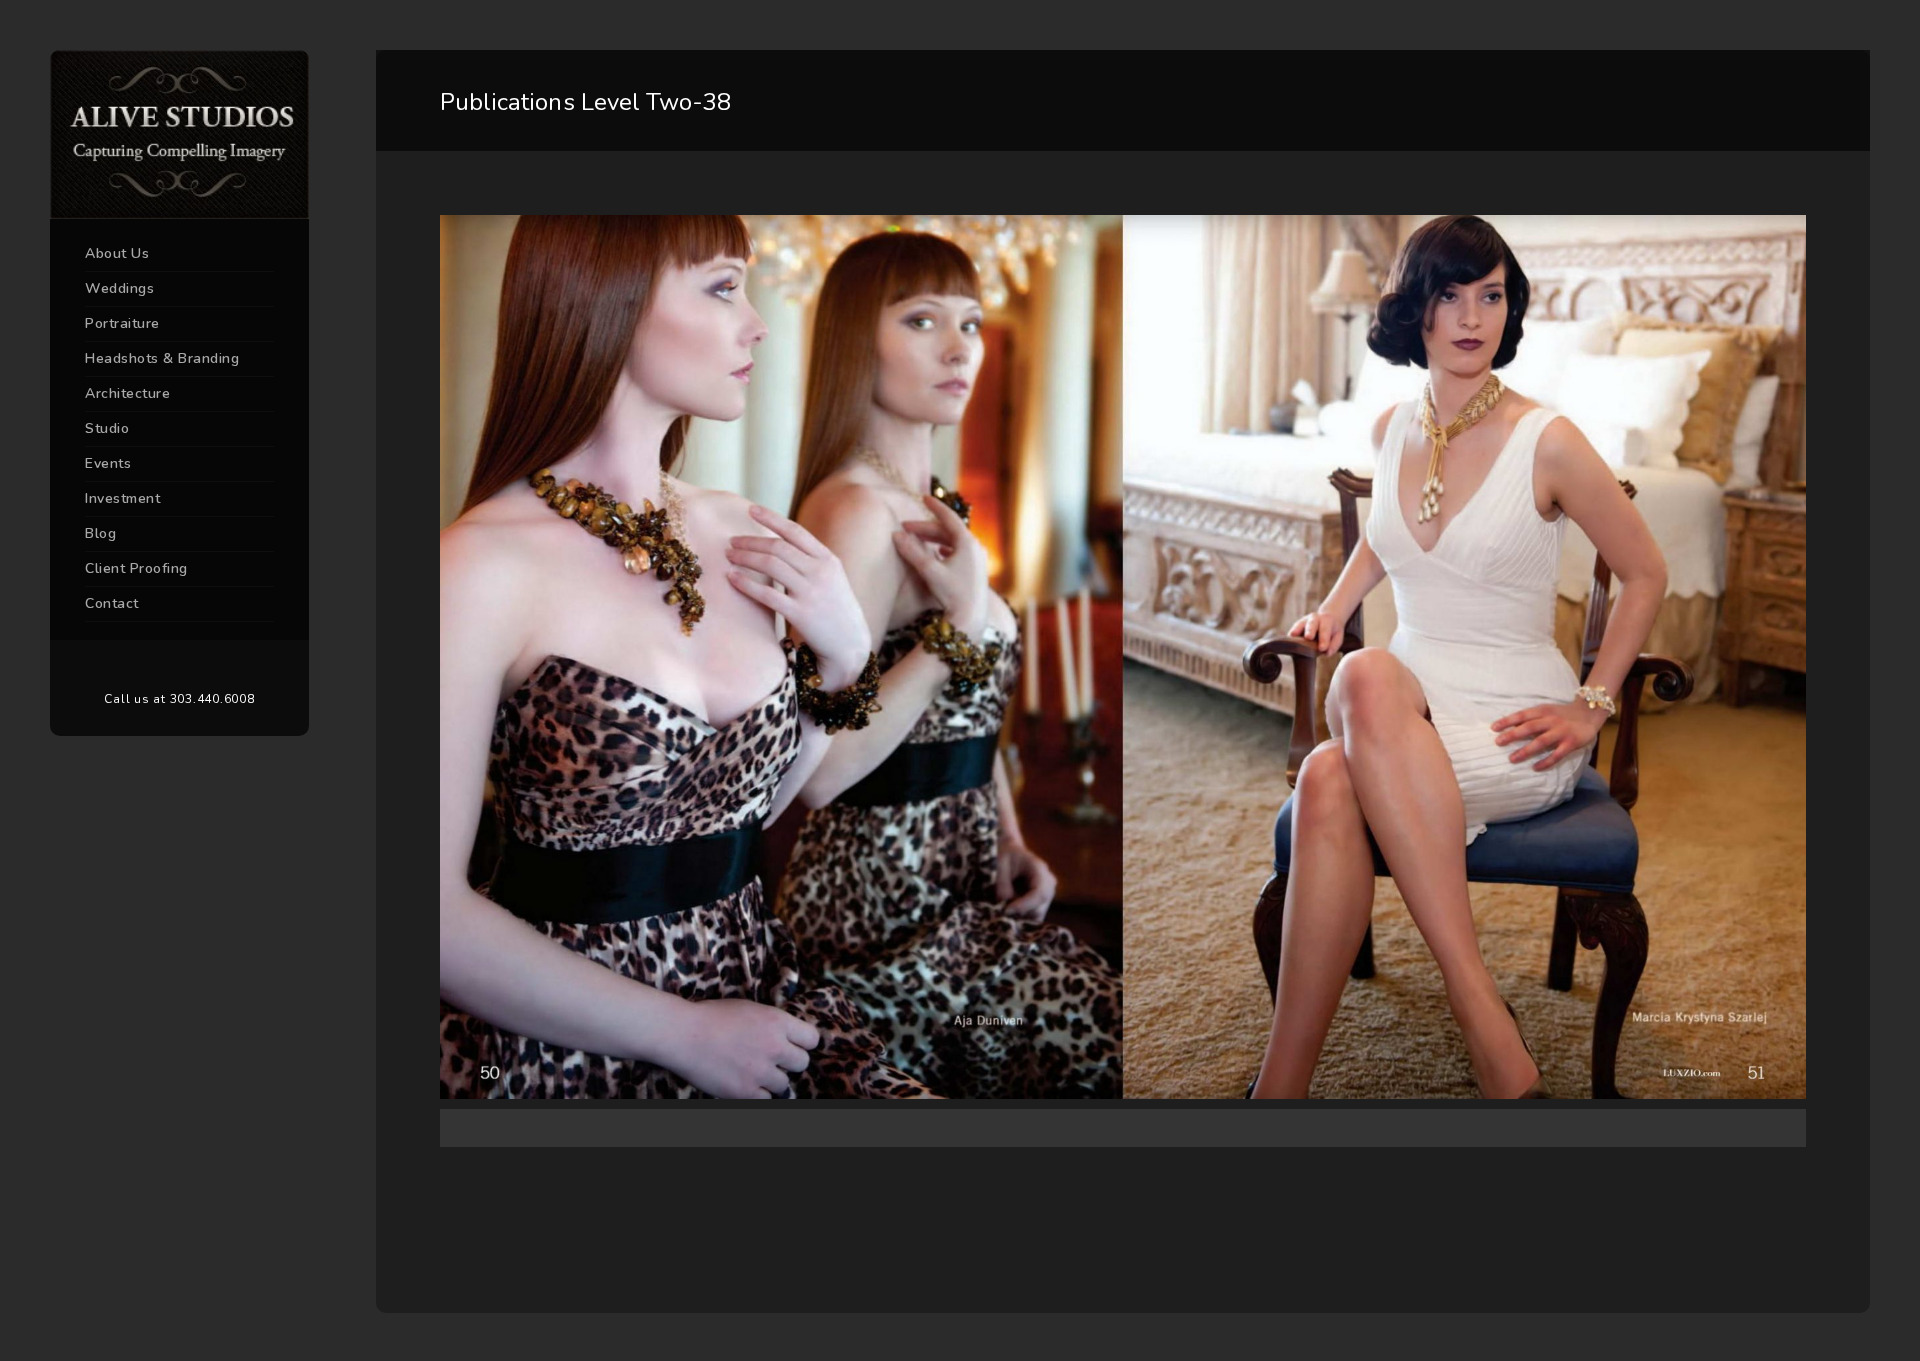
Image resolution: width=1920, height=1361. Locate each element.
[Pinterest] (180, 666)
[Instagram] (210, 666)
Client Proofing (136, 568)
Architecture (127, 393)
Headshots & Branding (162, 358)
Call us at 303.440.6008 (179, 699)
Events (108, 463)
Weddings (119, 288)
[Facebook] (150, 666)
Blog (100, 533)
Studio (107, 428)
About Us (117, 253)
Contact (112, 603)
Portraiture (122, 323)
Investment (122, 498)
